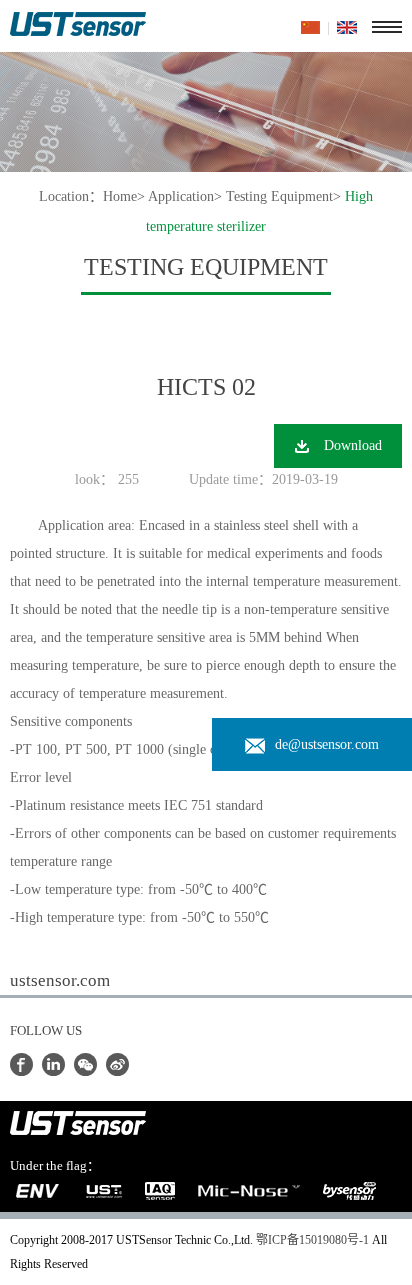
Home (120, 196)
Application (181, 196)
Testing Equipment (279, 196)
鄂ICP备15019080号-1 (312, 1240)
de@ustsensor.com (327, 744)
